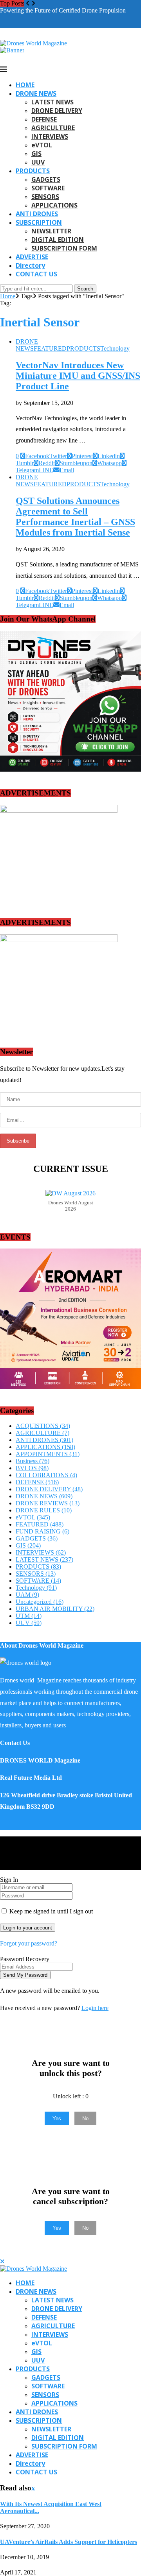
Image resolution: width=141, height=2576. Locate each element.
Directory (30, 265)
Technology (36, 1588)
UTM (29, 1616)
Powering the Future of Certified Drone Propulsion (63, 10)
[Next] (33, 3)
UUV (38, 162)
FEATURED (40, 1524)
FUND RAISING (42, 1531)
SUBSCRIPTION (39, 222)
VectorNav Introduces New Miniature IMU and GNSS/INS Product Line (78, 376)
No (85, 2118)
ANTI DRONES (37, 214)
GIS (36, 154)
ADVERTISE (32, 257)
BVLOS (32, 1468)
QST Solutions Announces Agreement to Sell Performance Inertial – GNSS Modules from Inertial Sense (75, 517)
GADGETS (46, 179)
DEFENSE (44, 119)
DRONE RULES (44, 1510)
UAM (27, 1595)
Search (85, 289)
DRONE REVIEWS (48, 1503)
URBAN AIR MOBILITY (55, 1609)
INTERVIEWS (50, 136)
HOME (25, 85)
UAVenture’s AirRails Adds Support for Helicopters (69, 2542)
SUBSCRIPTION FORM (64, 248)
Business (33, 1461)
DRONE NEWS (36, 93)
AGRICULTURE (53, 128)
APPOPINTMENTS (48, 1454)
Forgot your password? (29, 1943)
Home (8, 296)
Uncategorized (40, 1602)
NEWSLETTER (51, 231)
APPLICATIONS (54, 205)
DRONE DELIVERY (57, 111)
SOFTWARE (48, 188)
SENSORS (45, 197)
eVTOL (42, 145)
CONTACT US (36, 274)
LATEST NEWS (52, 102)
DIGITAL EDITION (58, 240)
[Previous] (28, 3)
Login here (95, 2008)
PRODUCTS (33, 171)
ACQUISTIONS (43, 1426)
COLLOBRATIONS (46, 1475)
